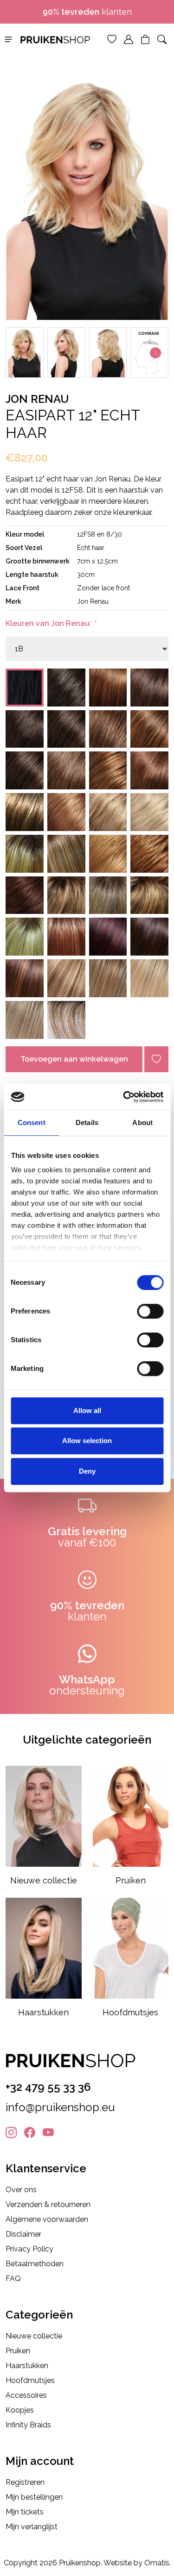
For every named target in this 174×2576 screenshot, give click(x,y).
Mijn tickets (25, 2512)
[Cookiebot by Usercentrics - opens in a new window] (124, 1097)
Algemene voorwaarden (47, 2219)
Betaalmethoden (35, 2264)
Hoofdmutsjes (30, 2380)
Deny (87, 1471)
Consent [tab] (32, 1122)
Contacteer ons (91, 12)
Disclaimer (23, 2234)
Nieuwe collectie (34, 2336)
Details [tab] (87, 1122)
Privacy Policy (29, 2249)
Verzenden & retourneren (48, 2204)
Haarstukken (27, 2366)
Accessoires (26, 2395)
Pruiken (18, 2351)
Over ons (21, 2190)
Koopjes (20, 2410)
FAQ (13, 2279)
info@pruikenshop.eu (60, 2107)
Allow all (87, 1410)
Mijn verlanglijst (32, 2527)
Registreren (25, 2482)
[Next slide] (155, 353)
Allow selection (87, 1441)
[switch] (150, 1311)
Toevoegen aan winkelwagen (74, 1059)
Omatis (157, 2563)
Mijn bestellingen (34, 2497)
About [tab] (142, 1122)
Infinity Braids (28, 2425)
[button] (8, 39)
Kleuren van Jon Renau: (51, 623)
